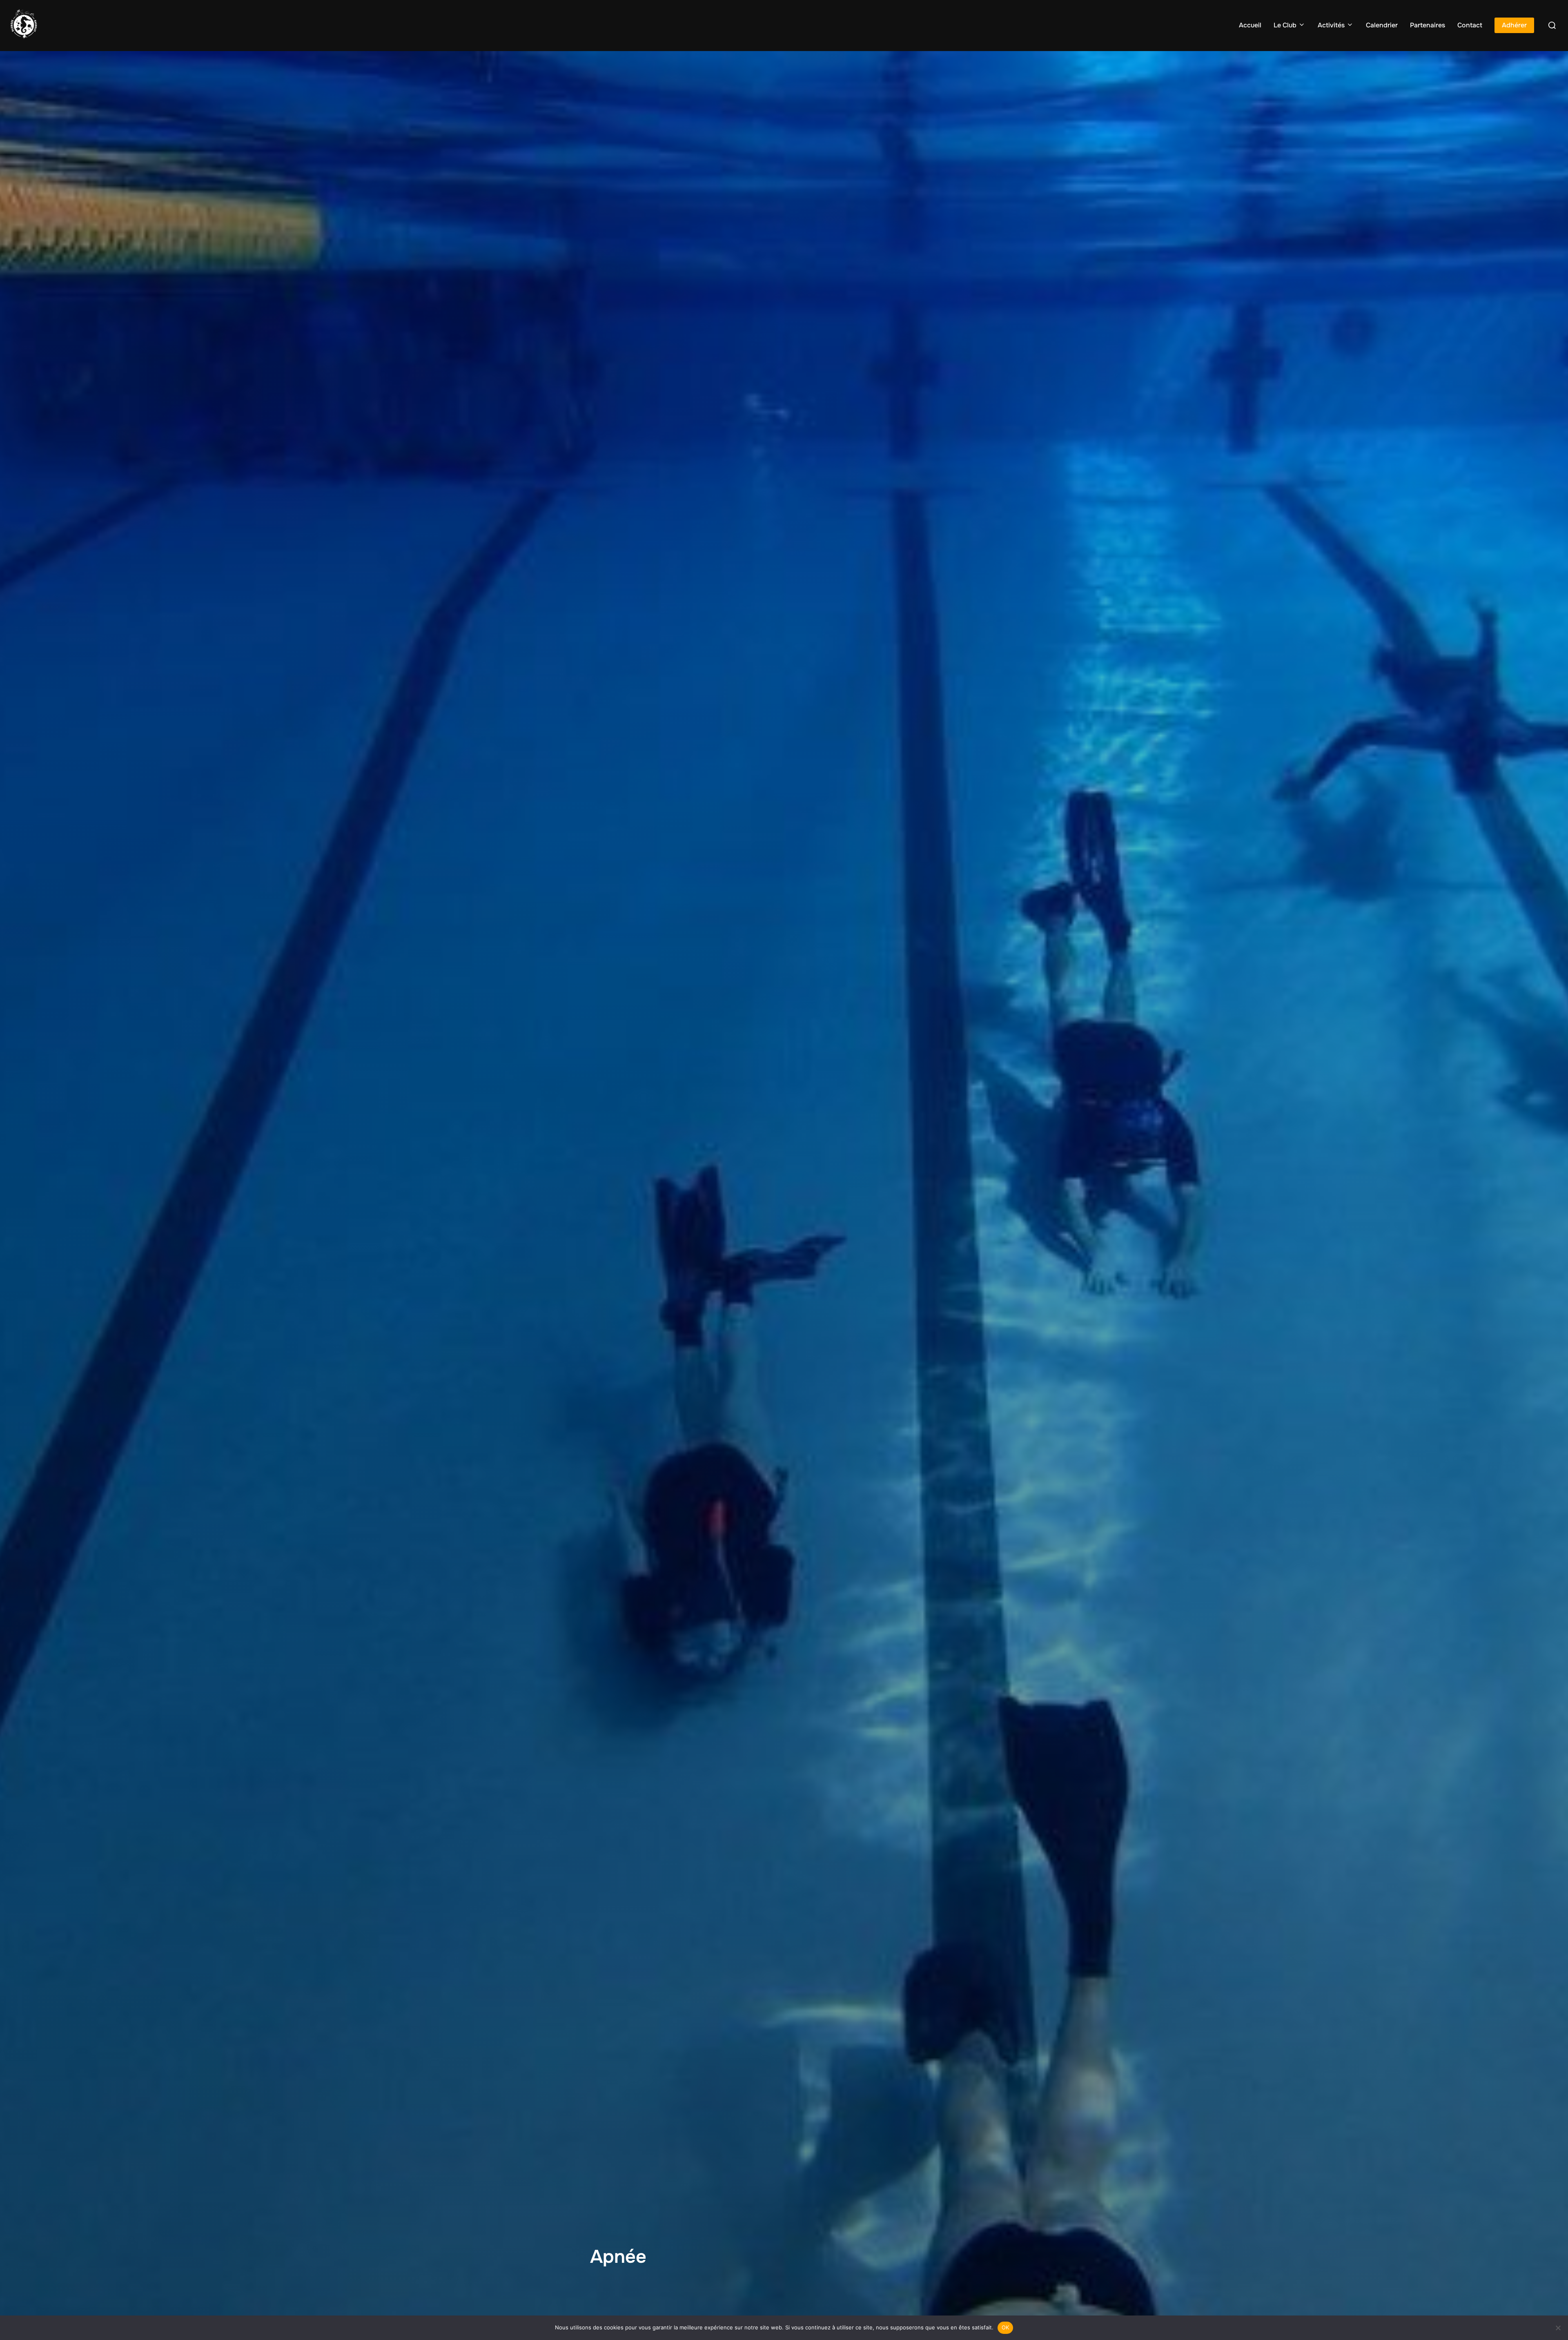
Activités (1331, 25)
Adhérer (1514, 25)
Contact (1470, 25)
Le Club (1285, 25)
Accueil (1250, 25)
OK (1006, 2327)
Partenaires (1428, 25)
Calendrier (1382, 25)
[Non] (1558, 2328)
